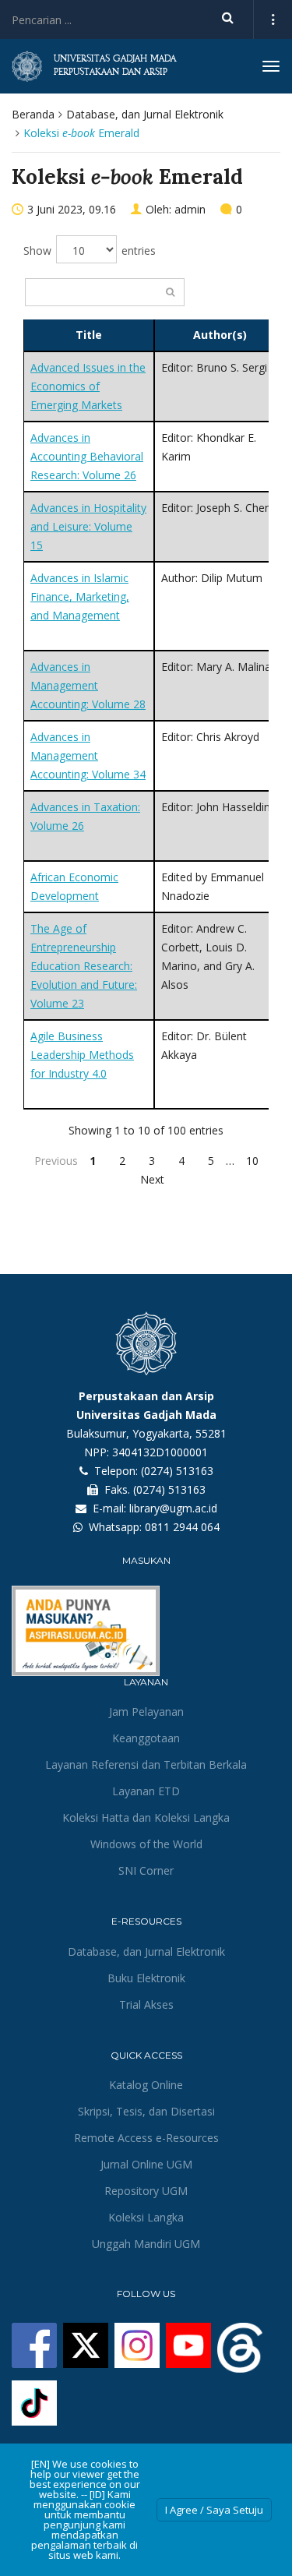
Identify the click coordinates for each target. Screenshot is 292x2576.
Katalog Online (146, 2085)
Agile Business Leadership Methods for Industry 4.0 (82, 1055)
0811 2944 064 (182, 1527)
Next (152, 1179)
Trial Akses (146, 2004)
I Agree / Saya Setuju (214, 2510)
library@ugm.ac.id (173, 1508)
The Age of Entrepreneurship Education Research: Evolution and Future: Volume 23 (84, 966)
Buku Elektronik (146, 1978)
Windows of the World (146, 1844)
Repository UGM (146, 2191)
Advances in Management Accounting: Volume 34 (88, 755)
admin (190, 209)
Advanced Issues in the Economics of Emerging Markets (88, 386)
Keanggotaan (146, 1738)
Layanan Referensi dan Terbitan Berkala (146, 1764)
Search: (105, 292)
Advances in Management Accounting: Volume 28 (88, 685)
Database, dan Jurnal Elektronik (145, 114)
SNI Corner (146, 1870)
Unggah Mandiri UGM (146, 2244)
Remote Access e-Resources (146, 2138)
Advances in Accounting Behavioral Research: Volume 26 (87, 456)
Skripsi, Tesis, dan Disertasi (146, 2111)
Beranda (33, 114)
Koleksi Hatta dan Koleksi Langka (146, 1817)
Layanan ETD (146, 1791)
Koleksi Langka (146, 2217)
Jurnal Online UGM (146, 2164)
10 (252, 1161)
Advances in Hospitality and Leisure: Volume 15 (88, 526)
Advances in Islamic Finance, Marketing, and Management (80, 596)
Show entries (90, 251)
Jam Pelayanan (146, 1711)
